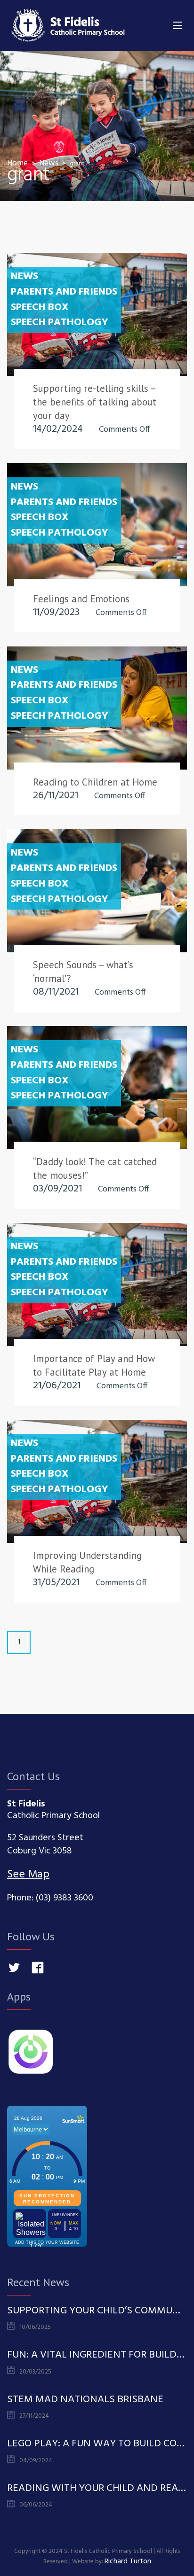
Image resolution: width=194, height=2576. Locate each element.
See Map (28, 1875)
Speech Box (40, 308)
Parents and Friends (64, 292)
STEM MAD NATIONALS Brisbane (85, 2400)
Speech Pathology (60, 323)
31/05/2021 (56, 1583)
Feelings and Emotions (81, 599)
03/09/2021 (57, 1189)
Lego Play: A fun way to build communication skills (97, 2444)
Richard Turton (128, 2561)
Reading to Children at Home (95, 782)
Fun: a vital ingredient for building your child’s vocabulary (97, 2355)
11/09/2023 (56, 612)
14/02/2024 (58, 429)
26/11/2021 (56, 796)
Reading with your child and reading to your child (97, 2489)
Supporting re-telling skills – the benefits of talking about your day (95, 402)
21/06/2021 (57, 1386)
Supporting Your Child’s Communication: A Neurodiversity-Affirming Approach (97, 2311)
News (24, 277)
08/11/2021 (56, 992)
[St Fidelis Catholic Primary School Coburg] (68, 25)
